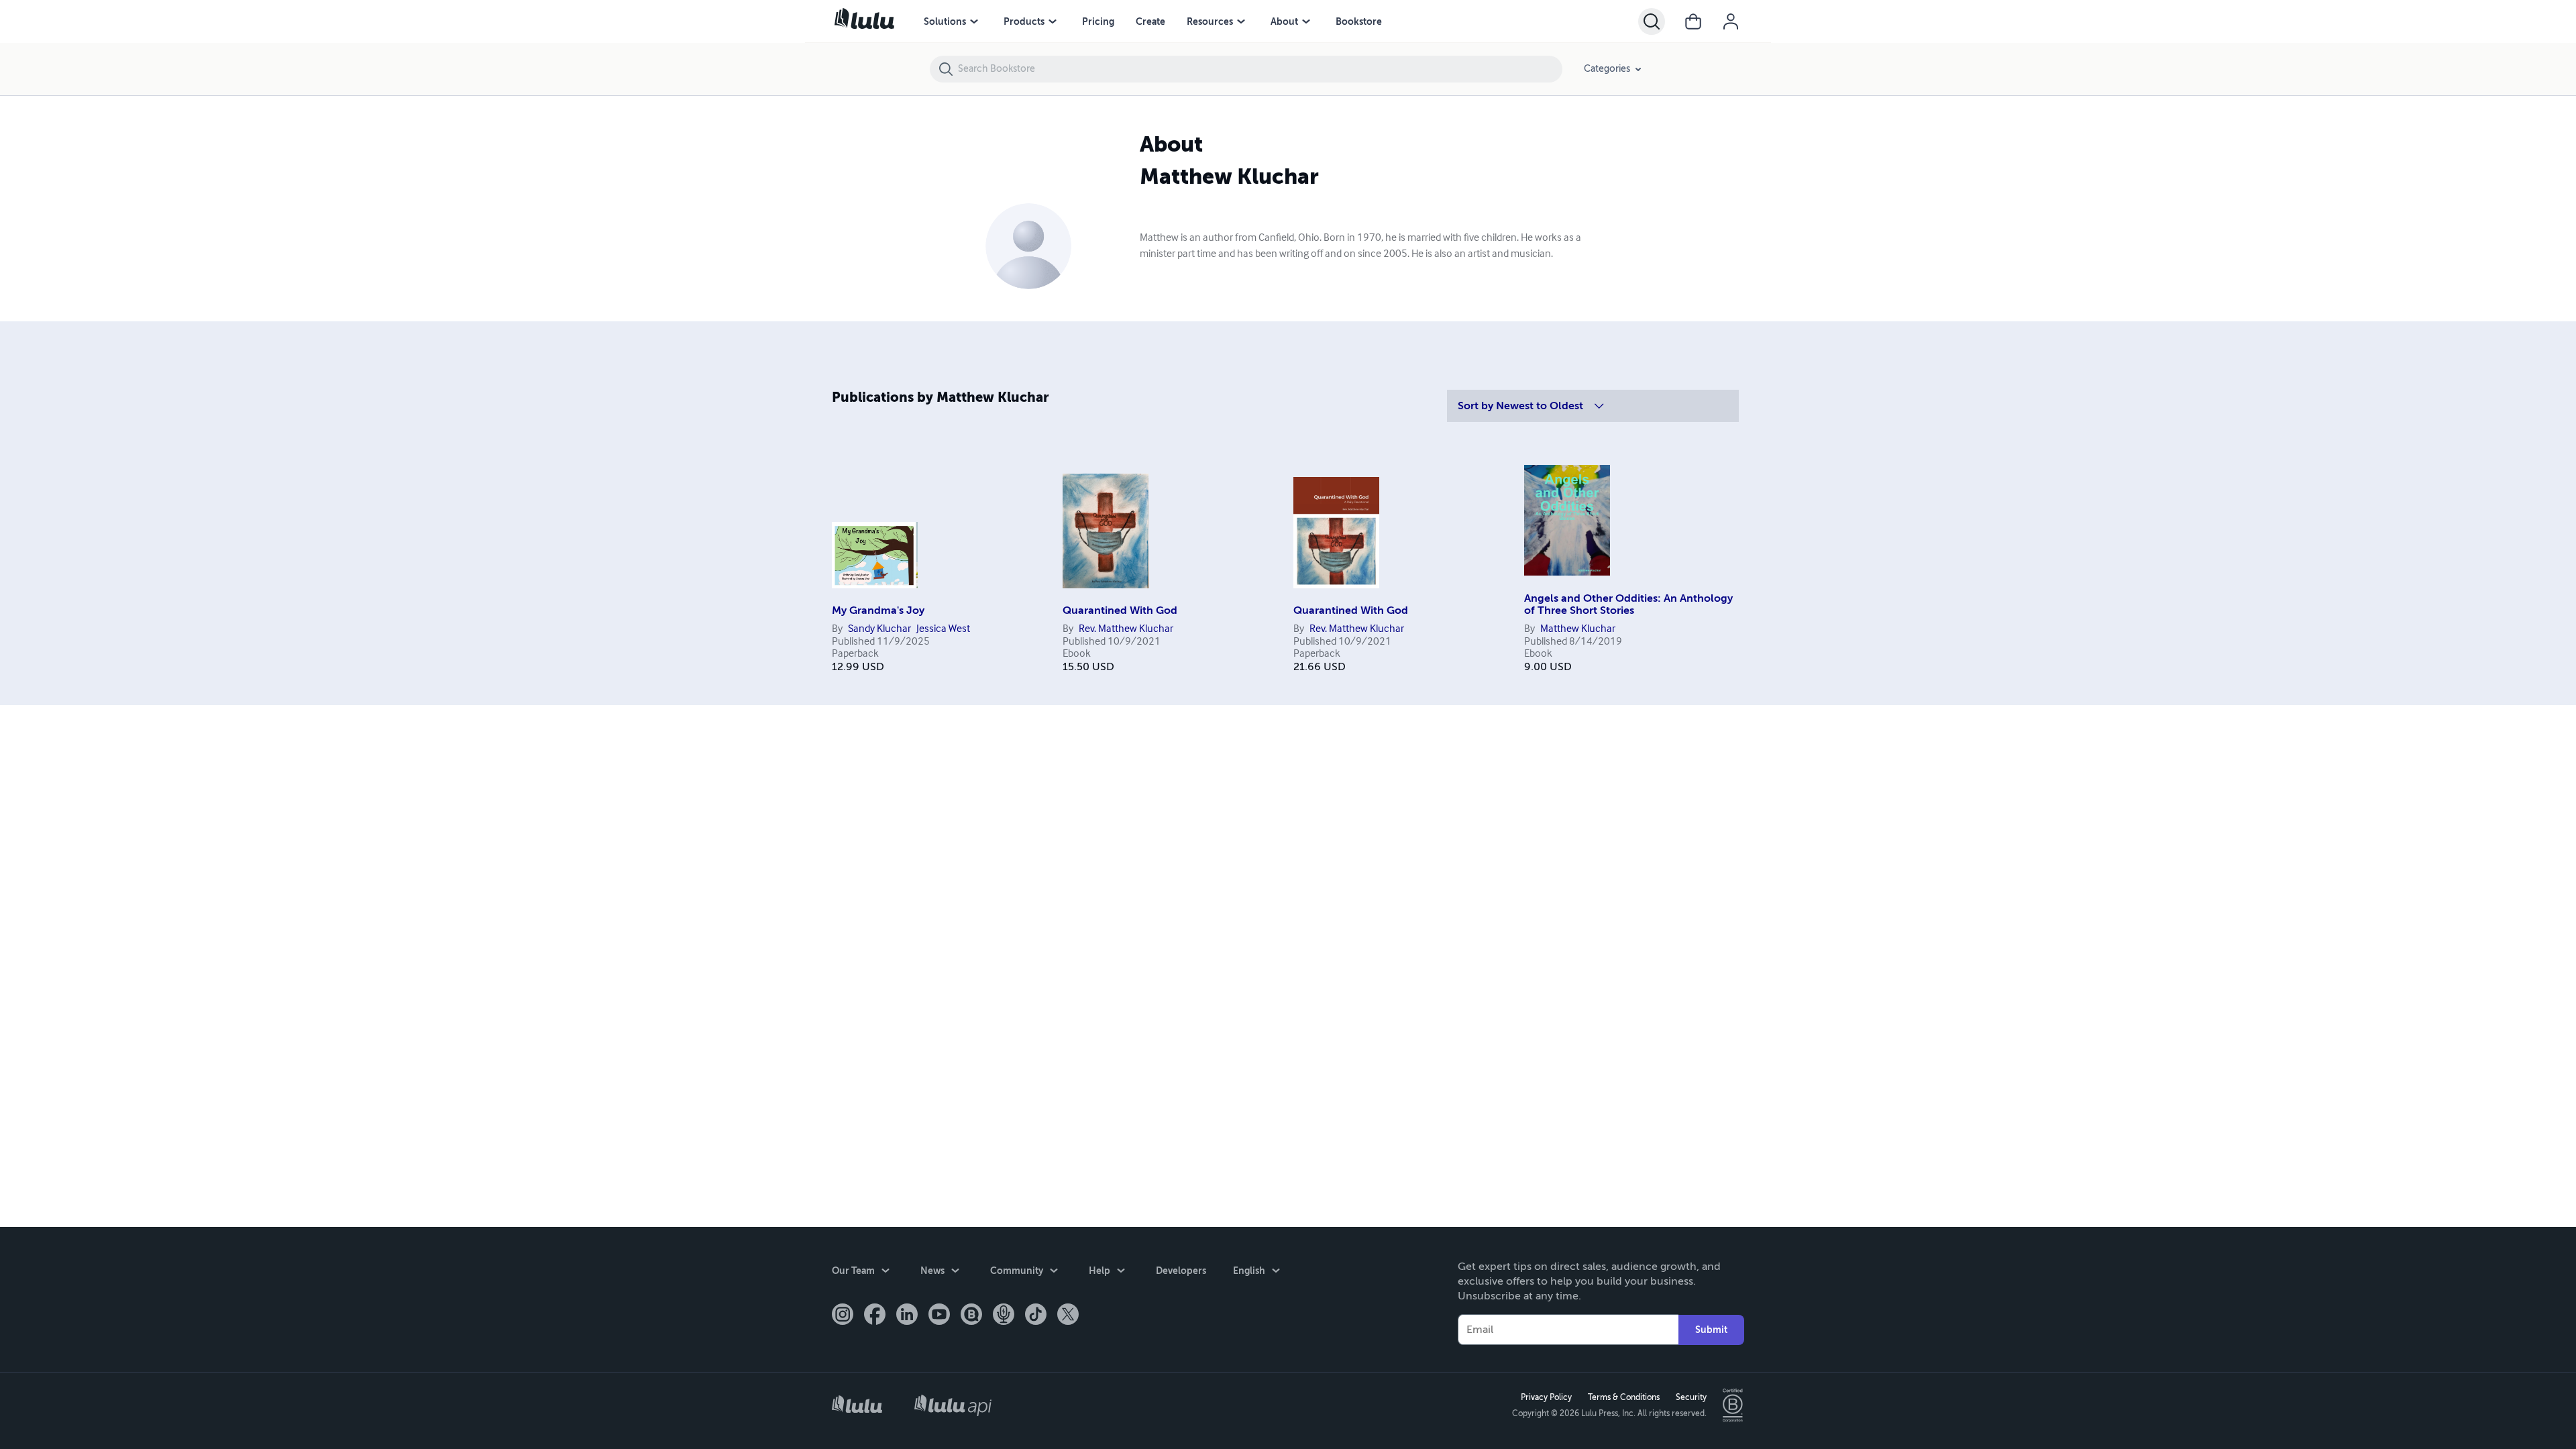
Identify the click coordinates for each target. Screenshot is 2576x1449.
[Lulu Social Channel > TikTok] (1036, 1316)
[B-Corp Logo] (1733, 1405)
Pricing (1098, 21)
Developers (1181, 1271)
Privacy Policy (1546, 1397)
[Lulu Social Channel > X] (1068, 1316)
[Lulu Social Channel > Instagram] (843, 1316)
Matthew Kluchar (1578, 629)
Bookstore (1359, 21)
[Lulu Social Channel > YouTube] (939, 1316)
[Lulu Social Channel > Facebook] (875, 1316)
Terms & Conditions (1624, 1397)
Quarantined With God (1120, 610)
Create (1150, 21)
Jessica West (943, 629)
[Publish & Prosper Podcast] (1004, 1316)
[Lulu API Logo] (953, 1405)
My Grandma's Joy (878, 610)
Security (1691, 1397)
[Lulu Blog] (971, 1316)
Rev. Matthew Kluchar (1126, 629)
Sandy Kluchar (879, 629)
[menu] (974, 21)
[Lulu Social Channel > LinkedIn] (907, 1316)
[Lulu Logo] (857, 1406)
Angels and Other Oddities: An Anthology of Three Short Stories (1628, 604)
